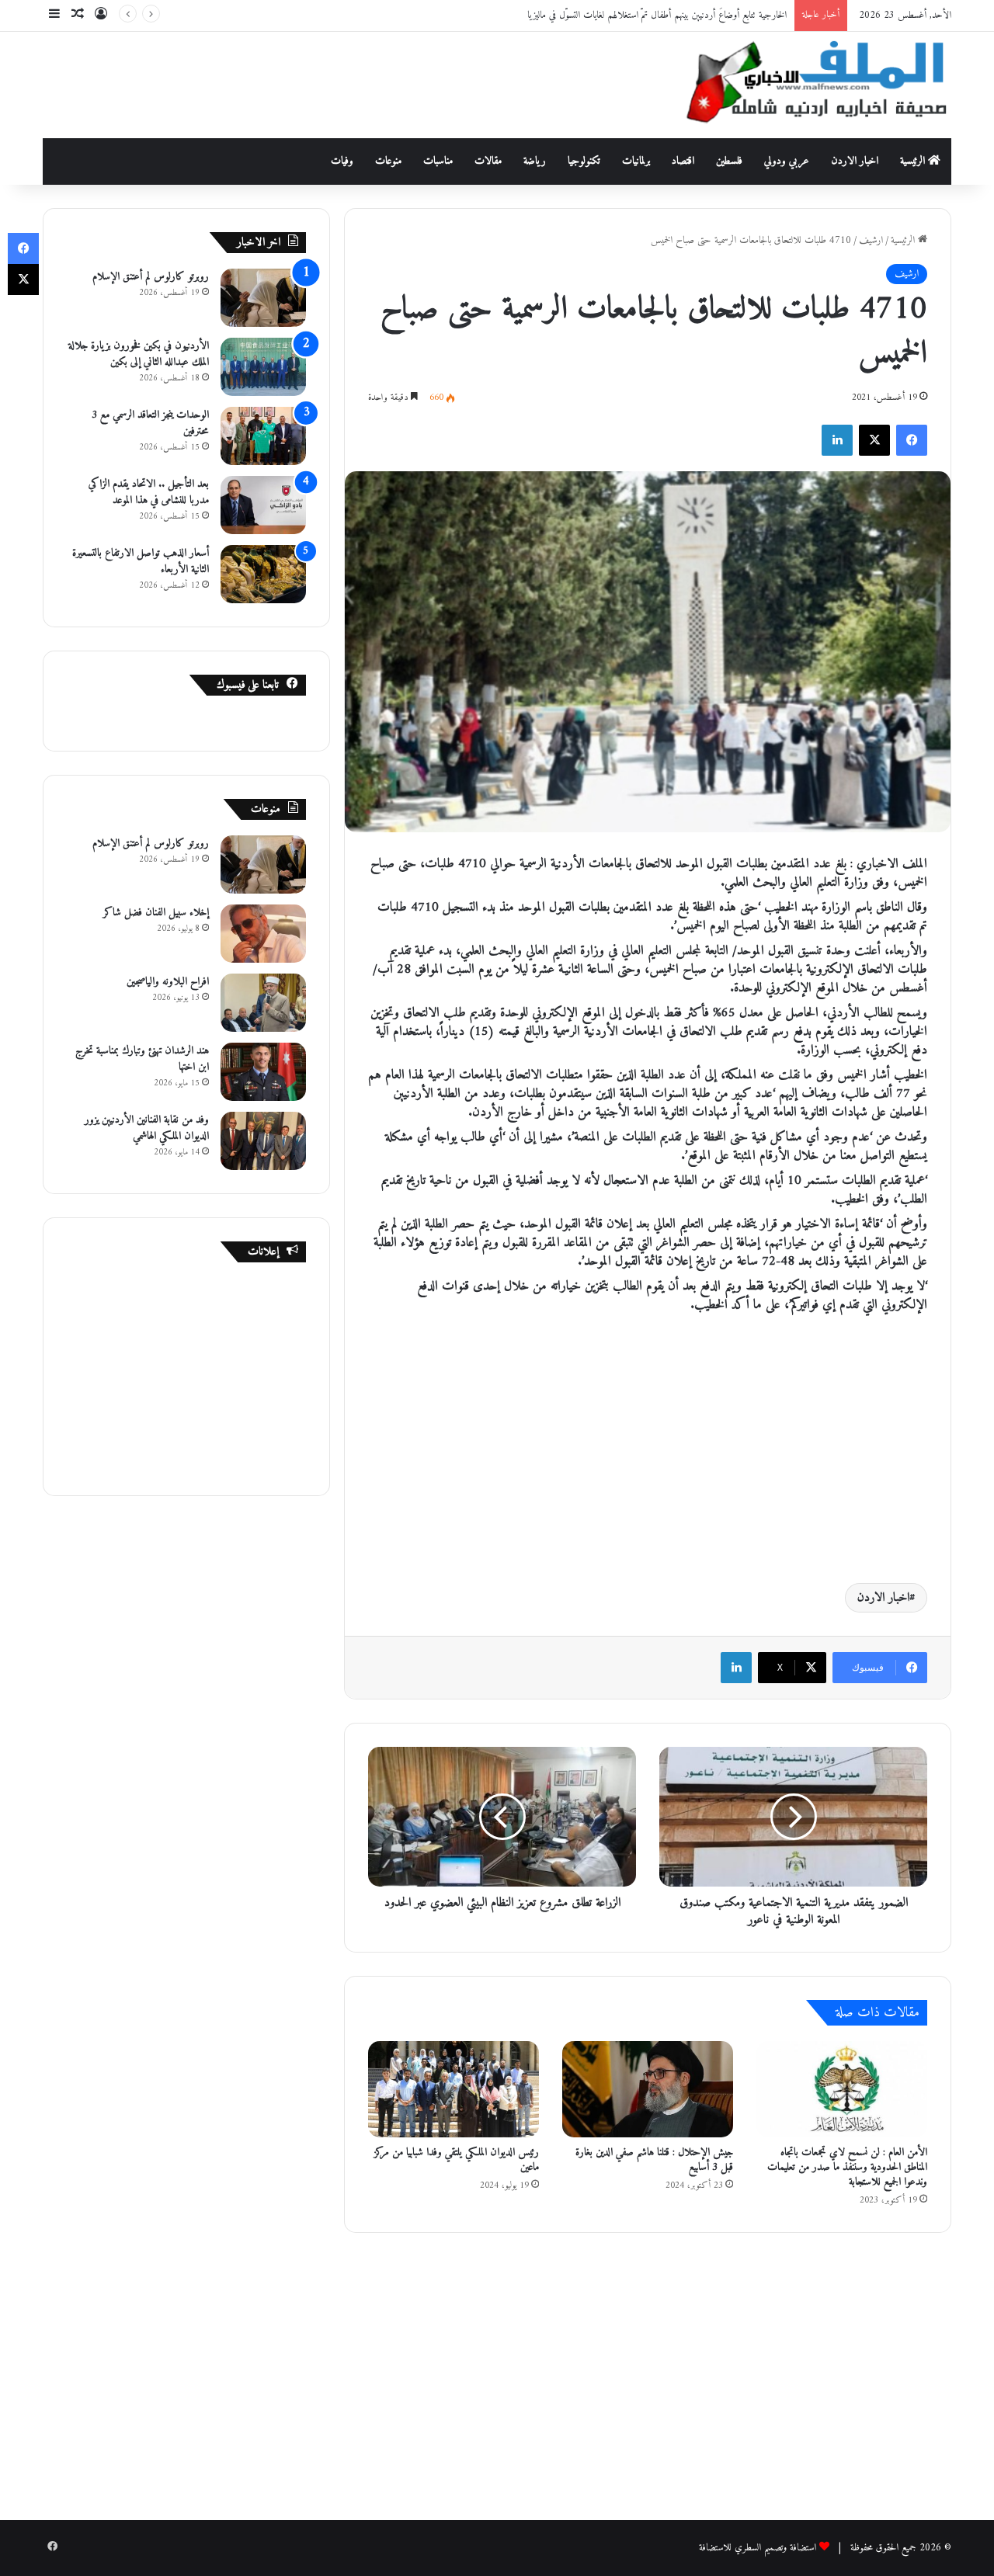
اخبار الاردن (855, 161)
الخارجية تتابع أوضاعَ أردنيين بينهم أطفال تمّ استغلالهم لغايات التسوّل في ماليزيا (657, 15)
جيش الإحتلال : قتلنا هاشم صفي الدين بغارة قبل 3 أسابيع (654, 2160)
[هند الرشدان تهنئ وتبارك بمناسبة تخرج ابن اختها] (263, 1072)
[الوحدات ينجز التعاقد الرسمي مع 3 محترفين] (263, 436)
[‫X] (874, 440)
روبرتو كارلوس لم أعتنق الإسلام (151, 277)
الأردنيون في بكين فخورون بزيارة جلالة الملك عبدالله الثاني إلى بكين (139, 354)
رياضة (535, 161)
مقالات (488, 161)
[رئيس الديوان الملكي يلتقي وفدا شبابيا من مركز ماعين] (454, 2089)
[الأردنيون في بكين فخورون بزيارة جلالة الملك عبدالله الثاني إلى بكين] (263, 367)
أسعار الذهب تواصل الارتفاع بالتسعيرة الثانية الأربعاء (141, 561)
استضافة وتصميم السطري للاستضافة (758, 2548)
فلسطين (729, 161)
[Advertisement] (342, 82)
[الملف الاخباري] (808, 85)
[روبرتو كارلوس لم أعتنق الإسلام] (263, 298)
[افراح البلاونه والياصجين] (263, 1003)
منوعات (388, 161)
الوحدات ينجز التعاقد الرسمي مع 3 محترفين (150, 423)
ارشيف (871, 240)
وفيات (342, 161)
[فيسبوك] (912, 440)
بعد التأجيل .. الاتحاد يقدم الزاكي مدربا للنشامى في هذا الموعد (149, 492)
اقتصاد (683, 161)
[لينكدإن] (837, 440)
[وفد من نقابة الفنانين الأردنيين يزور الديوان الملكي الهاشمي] (263, 1141)
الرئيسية (914, 161)
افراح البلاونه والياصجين (168, 982)
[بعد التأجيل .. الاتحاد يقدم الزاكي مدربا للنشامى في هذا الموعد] (263, 505)
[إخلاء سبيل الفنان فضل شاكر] (263, 934)
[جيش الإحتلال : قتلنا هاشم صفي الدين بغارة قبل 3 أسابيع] (648, 2089)
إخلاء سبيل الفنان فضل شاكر (156, 913)
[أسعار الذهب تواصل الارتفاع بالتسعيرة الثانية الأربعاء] (263, 574)
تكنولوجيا (584, 161)
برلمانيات (636, 161)
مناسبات (438, 161)
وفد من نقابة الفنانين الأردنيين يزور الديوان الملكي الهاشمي (147, 1128)
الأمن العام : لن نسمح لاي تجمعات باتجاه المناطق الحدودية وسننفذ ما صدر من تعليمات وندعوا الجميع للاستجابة (847, 2167)
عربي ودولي (787, 161)
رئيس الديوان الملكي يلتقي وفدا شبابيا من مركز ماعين (457, 2160)
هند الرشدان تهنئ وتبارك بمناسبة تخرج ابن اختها (142, 1059)
